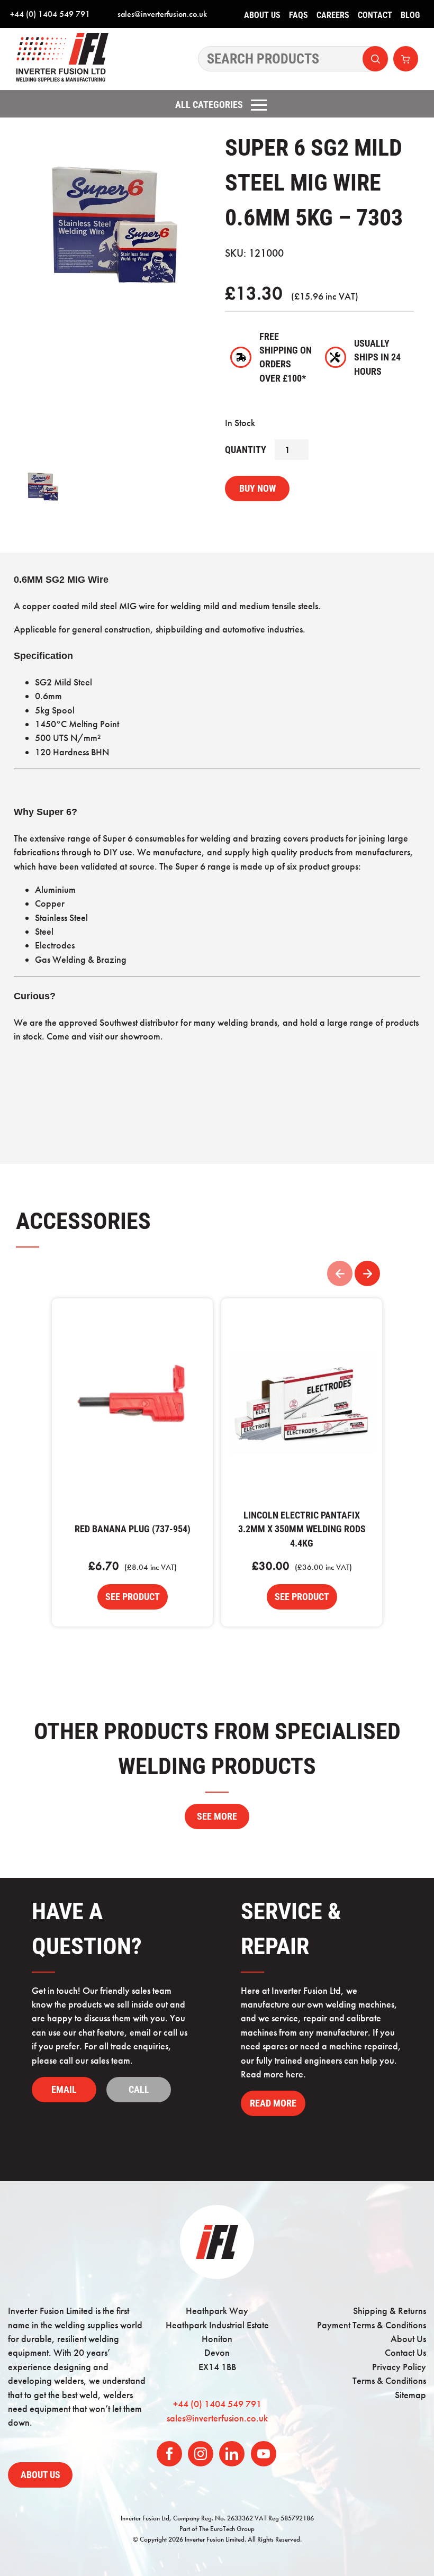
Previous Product (340, 1273)
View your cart (406, 59)
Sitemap (410, 2395)
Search (375, 59)
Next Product (367, 1273)
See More (217, 1816)
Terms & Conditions (389, 2381)
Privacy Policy (399, 2367)
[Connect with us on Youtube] (264, 2454)
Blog (410, 15)
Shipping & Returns (390, 2311)
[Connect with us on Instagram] (201, 2454)
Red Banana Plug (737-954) (132, 1403)
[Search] (293, 59)
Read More (273, 2103)
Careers (333, 15)
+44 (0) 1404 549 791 (50, 14)
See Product (133, 1597)
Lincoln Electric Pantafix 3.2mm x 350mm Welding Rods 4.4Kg (302, 1403)
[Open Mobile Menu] (259, 105)
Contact (375, 15)
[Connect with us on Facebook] (169, 2454)
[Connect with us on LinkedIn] (232, 2454)
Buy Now (257, 489)
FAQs (299, 15)
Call (139, 2090)
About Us (262, 15)
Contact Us (405, 2353)
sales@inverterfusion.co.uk (162, 14)
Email (64, 2090)
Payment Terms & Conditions (372, 2325)
